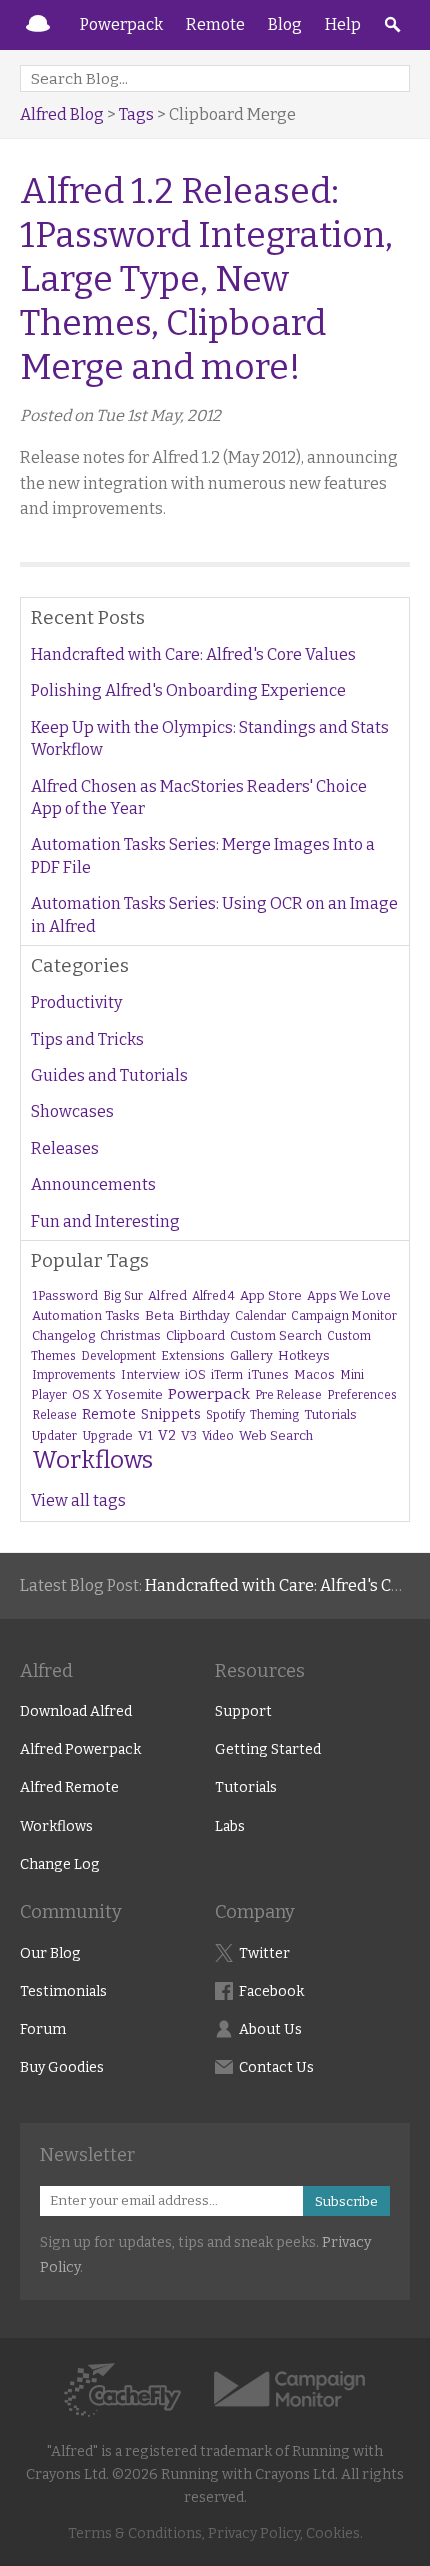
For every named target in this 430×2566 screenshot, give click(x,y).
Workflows (92, 1460)
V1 (145, 1435)
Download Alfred (76, 1711)
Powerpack (121, 24)
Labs (230, 1826)
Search (392, 25)
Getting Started (268, 1749)
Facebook (271, 1991)
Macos (314, 1374)
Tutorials (330, 1414)
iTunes (268, 1374)
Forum (43, 2029)
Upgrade (107, 1435)
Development (118, 1356)
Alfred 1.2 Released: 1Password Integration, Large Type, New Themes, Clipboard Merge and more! (206, 279)
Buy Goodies (62, 2067)
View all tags (78, 1500)
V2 (167, 1435)
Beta (159, 1315)
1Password (65, 1295)
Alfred (38, 25)
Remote (215, 24)
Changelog (63, 1335)
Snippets (171, 1414)
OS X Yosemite (117, 1394)
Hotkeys (304, 1355)
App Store (271, 1295)
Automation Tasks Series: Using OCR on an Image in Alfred (214, 914)
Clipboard (195, 1335)
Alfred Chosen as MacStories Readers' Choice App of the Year (199, 797)
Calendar (260, 1316)
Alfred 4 (213, 1296)
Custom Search (276, 1335)
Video (218, 1436)
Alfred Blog (62, 114)
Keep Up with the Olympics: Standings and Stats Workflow (210, 738)
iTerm (227, 1375)
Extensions (193, 1356)
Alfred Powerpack (80, 1749)
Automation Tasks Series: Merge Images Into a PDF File (203, 855)
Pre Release (288, 1395)
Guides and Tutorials (109, 1075)
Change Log (60, 1864)
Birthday (204, 1315)
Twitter (264, 1953)
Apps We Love (349, 1295)
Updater (54, 1436)
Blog (285, 24)
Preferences (362, 1395)
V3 (189, 1435)
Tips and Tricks (87, 1039)
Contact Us (276, 2067)
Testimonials (63, 1991)
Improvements (74, 1375)
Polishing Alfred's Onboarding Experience (188, 690)
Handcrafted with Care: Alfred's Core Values (193, 654)
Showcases (72, 1111)
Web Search (276, 1435)
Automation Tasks (86, 1315)
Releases (65, 1148)
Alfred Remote (69, 1787)
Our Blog (50, 1953)
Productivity (76, 1002)
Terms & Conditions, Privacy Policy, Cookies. (215, 2533)
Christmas (130, 1335)
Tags (136, 114)
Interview (150, 1374)
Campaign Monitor (344, 1316)
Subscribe (346, 2201)
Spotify (225, 1415)
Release (54, 1415)
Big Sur (123, 1296)
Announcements (93, 1184)
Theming (274, 1415)
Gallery (251, 1355)
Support (243, 1711)
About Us (270, 2029)
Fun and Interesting (105, 1221)
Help (343, 24)
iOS (195, 1375)
